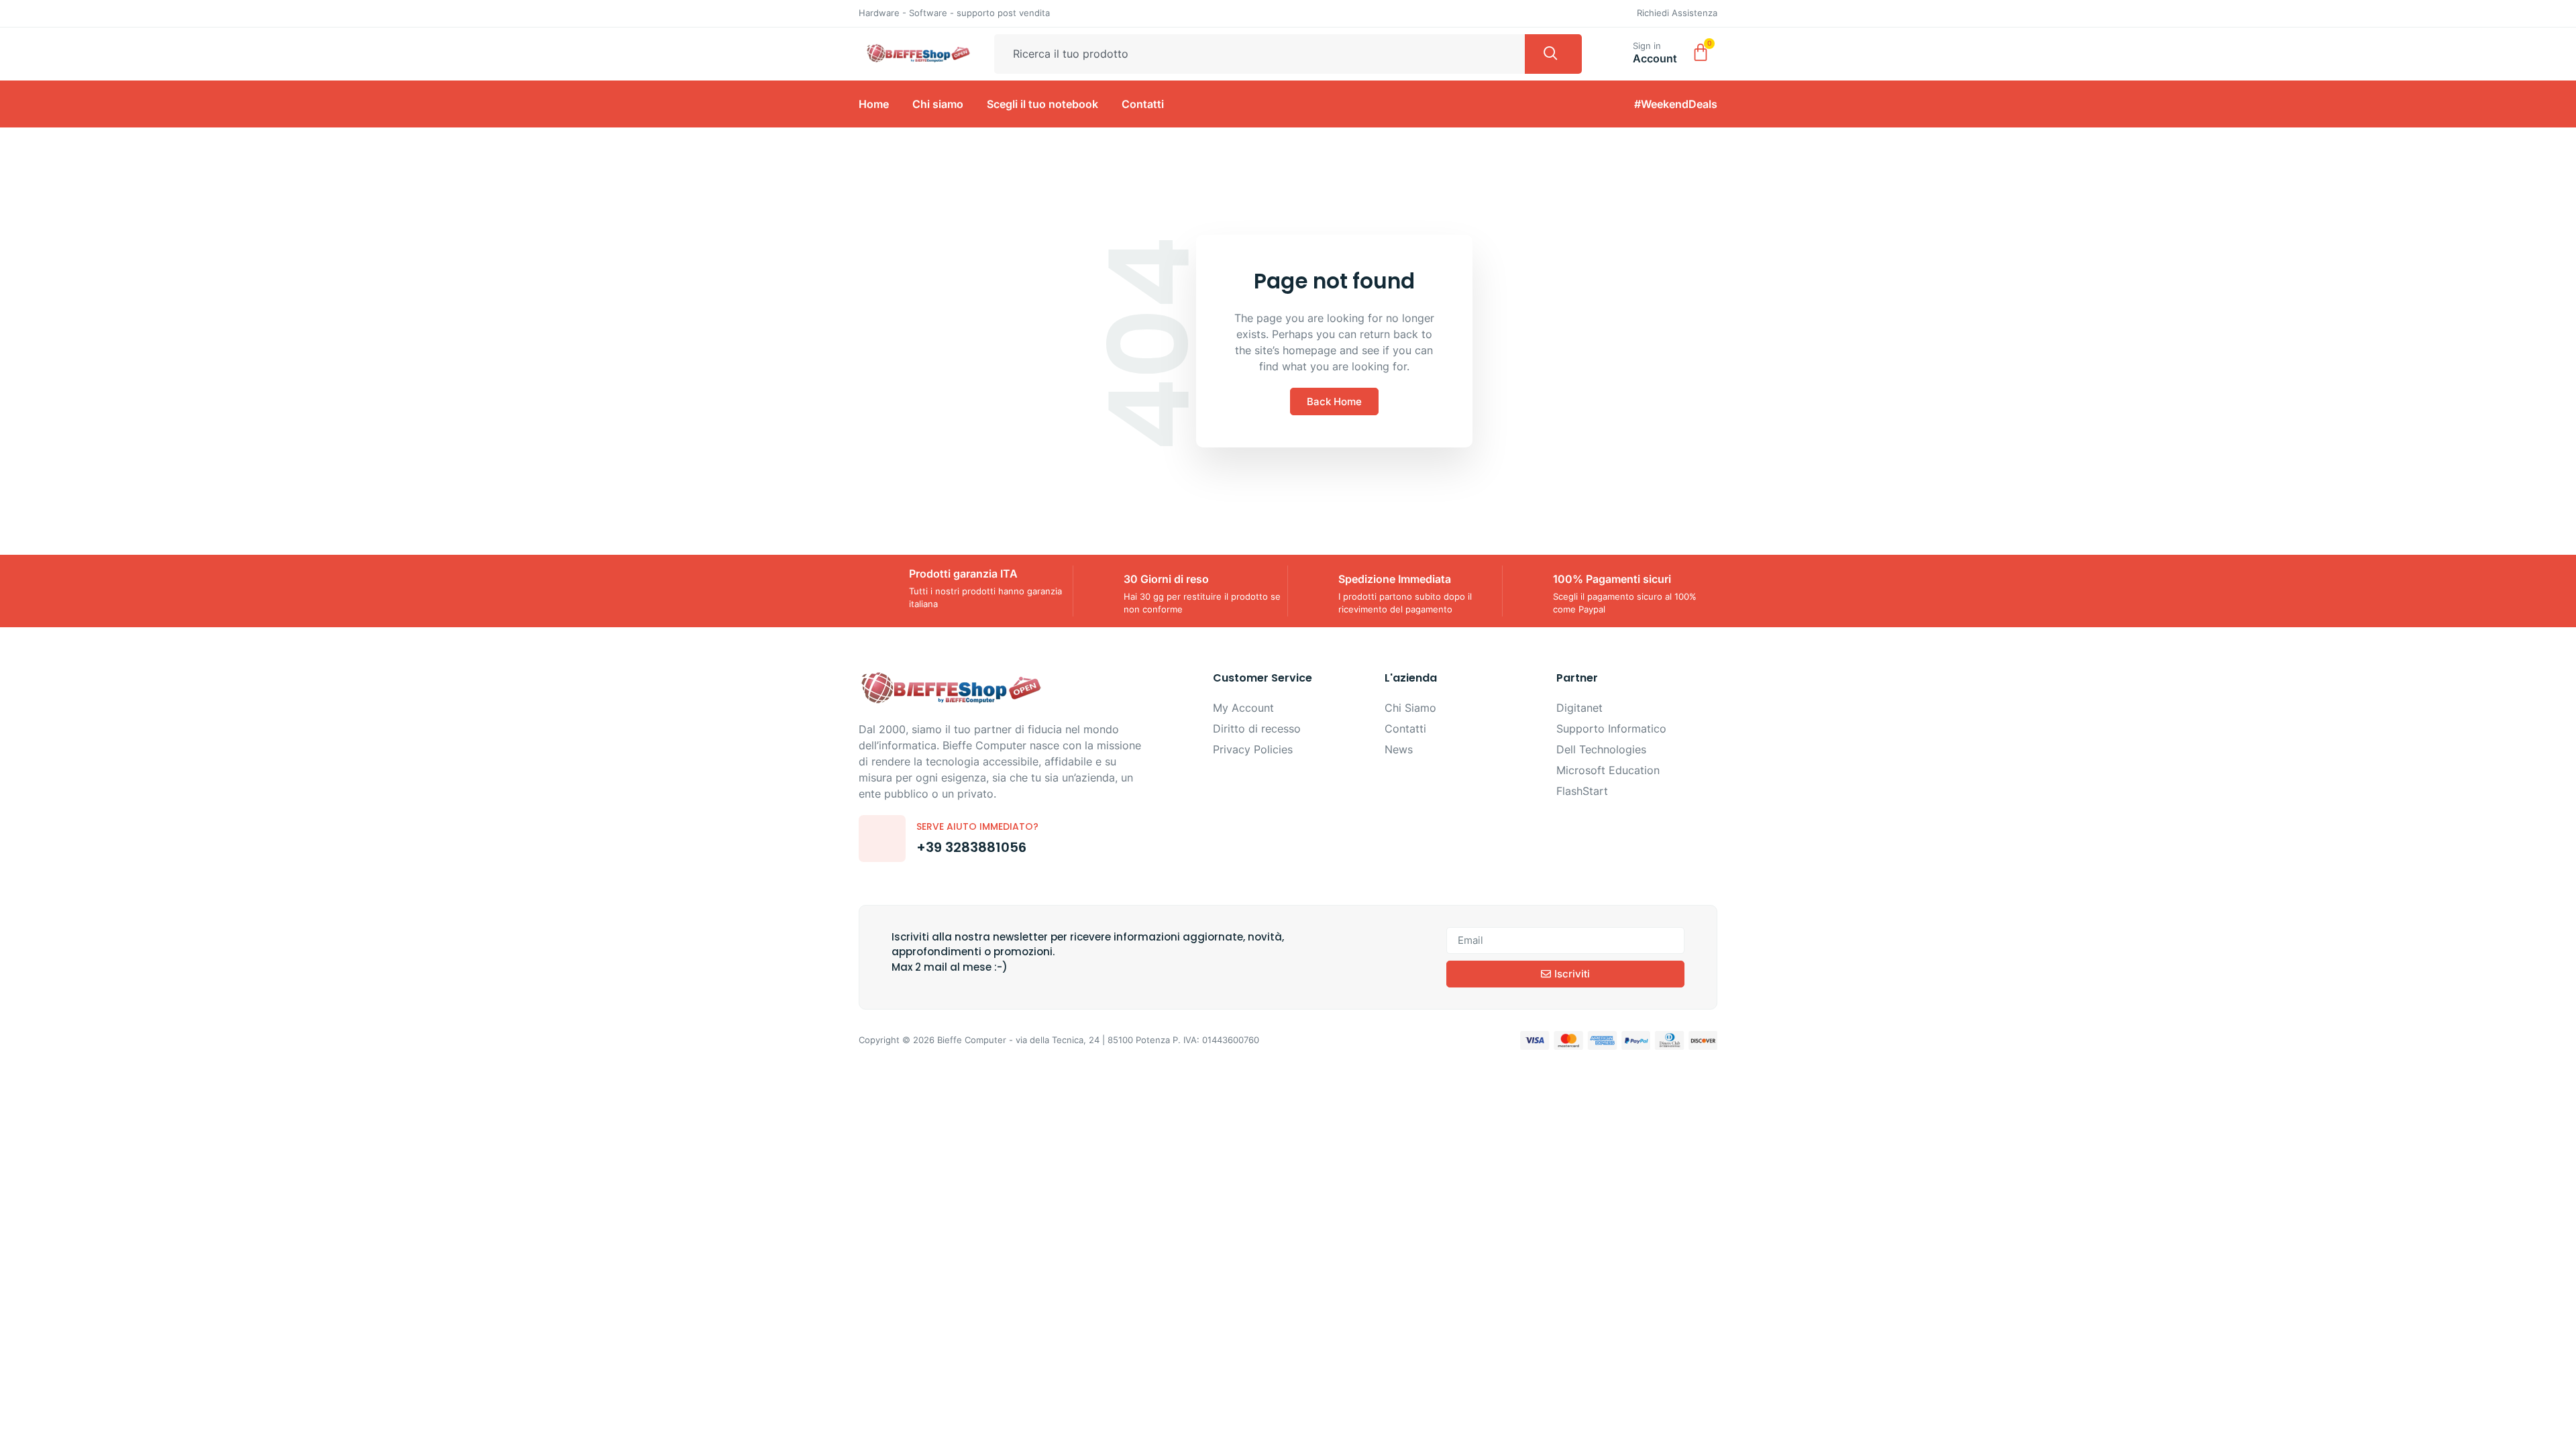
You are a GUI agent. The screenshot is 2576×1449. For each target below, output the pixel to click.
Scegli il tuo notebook (1042, 104)
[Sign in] (1617, 51)
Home (874, 104)
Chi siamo (938, 104)
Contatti (1143, 104)
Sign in (1647, 46)
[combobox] (1259, 54)
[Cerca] (1553, 54)
